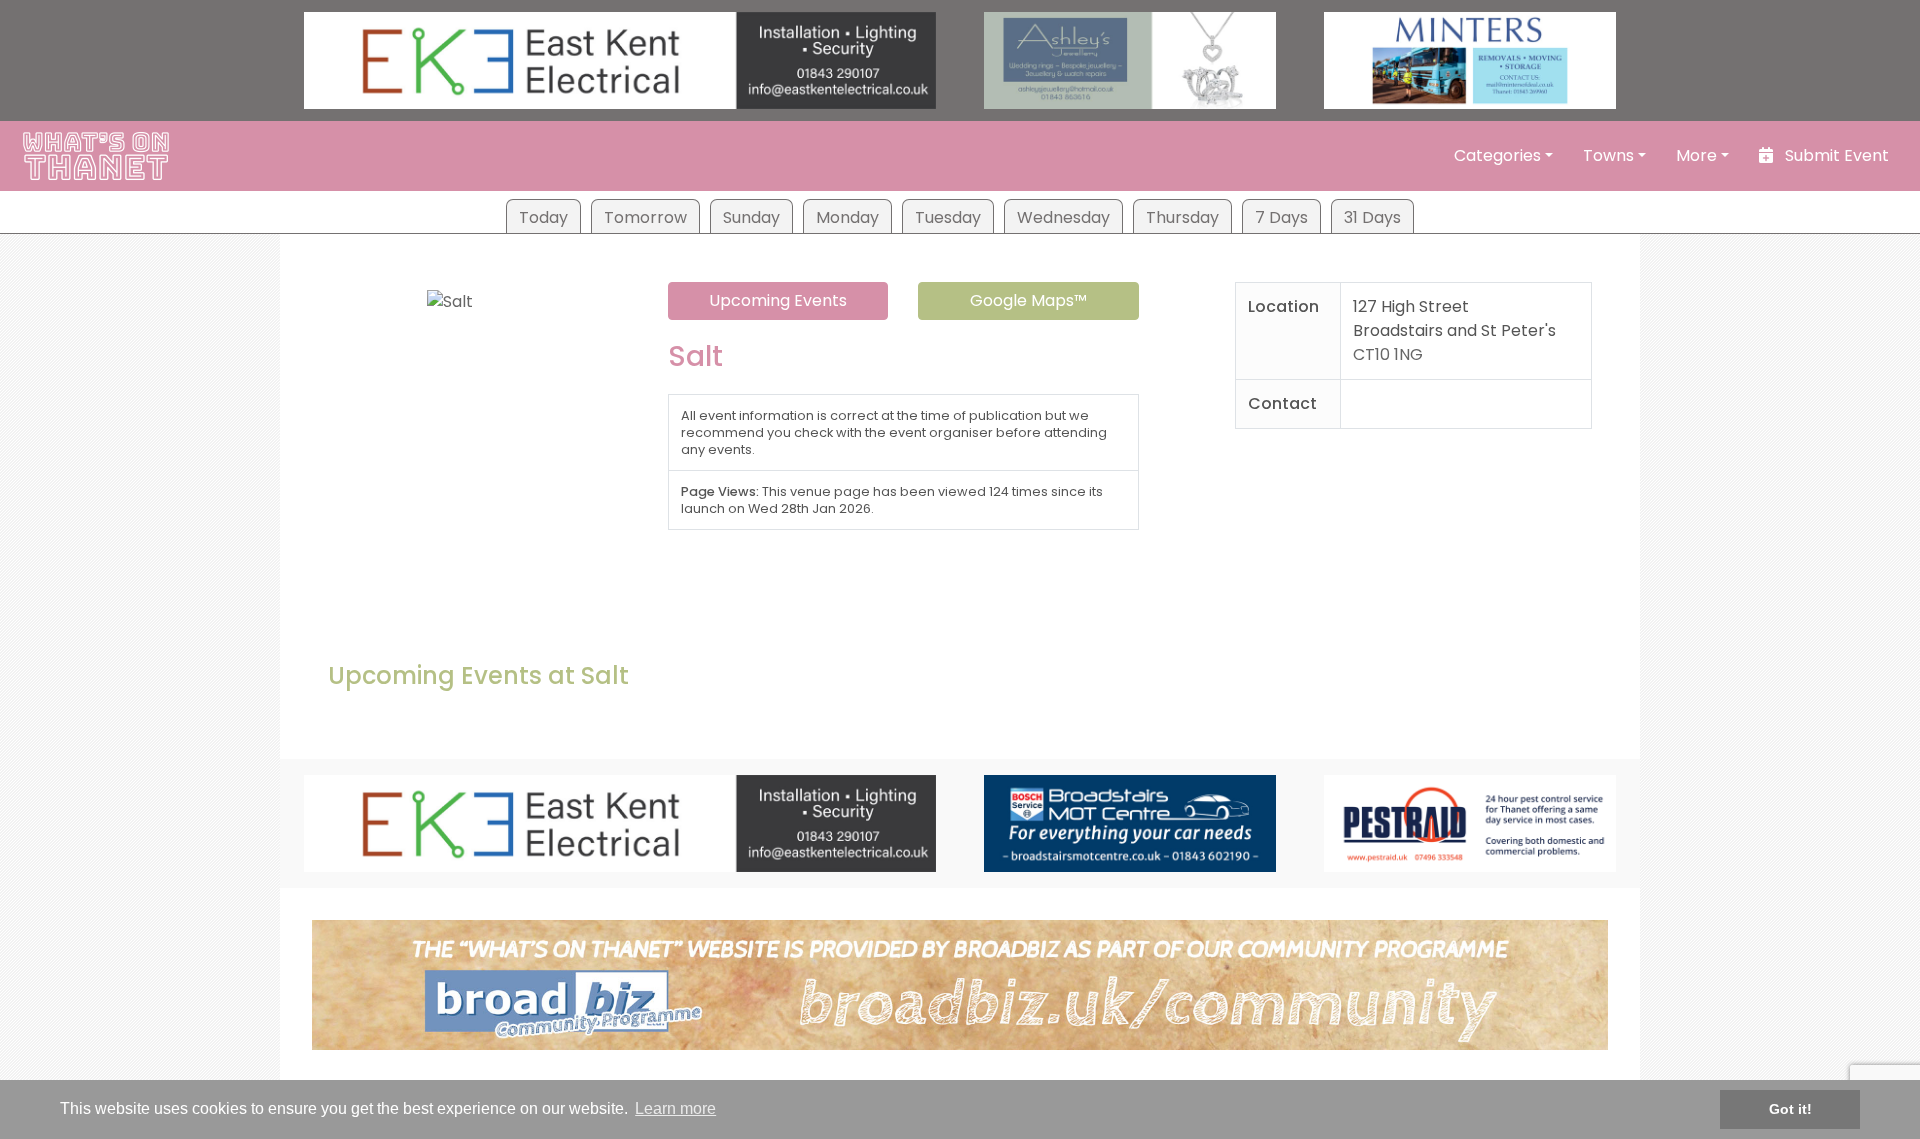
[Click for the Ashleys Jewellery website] (1130, 59)
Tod (543, 217)
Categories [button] (1497, 155)
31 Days (1372, 217)
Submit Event (1835, 155)
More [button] (1696, 155)
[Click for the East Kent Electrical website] (620, 59)
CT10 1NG (1388, 354)
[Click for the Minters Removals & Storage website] (1470, 59)
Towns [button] (1608, 155)
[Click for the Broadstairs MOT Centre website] (1130, 822)
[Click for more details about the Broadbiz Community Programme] (960, 983)
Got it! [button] (1790, 1109)
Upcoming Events (778, 300)
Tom (645, 217)
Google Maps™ (1028, 300)
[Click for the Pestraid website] (1470, 822)
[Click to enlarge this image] (450, 297)
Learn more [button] (675, 1108)
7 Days (1281, 217)
